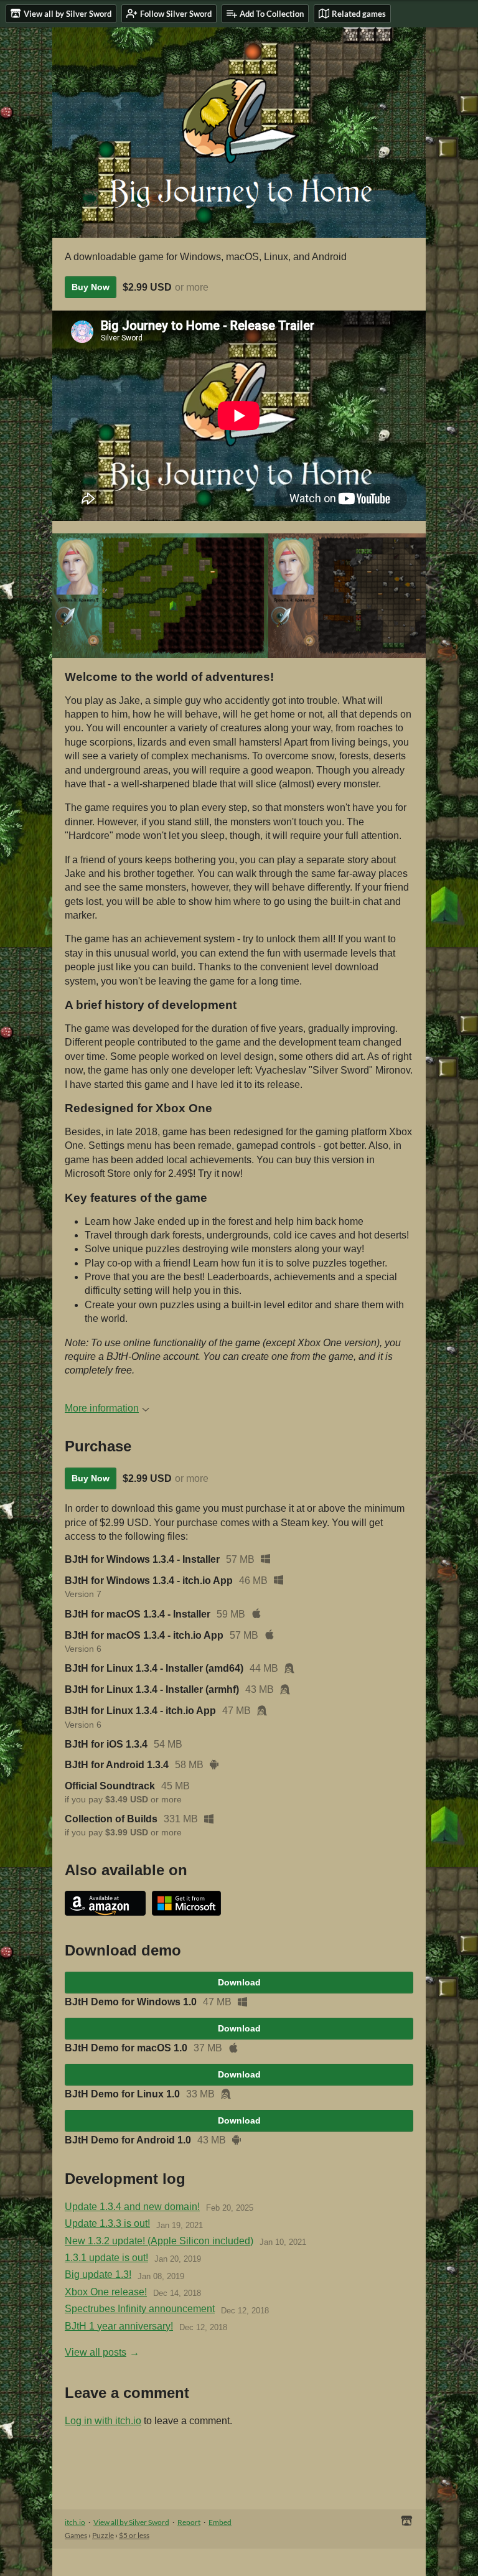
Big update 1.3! (98, 2274)
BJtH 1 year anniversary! (119, 2326)
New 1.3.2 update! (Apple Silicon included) (159, 2241)
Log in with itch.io (103, 2421)
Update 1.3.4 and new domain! (132, 2207)
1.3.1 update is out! (106, 2258)
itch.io (75, 2522)
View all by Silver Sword (131, 2522)
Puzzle (103, 2535)
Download (239, 1982)
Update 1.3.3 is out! (107, 2223)
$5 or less (134, 2535)
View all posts (96, 2352)
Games (76, 2535)
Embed (220, 2522)
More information (102, 1408)
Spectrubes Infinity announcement (140, 2309)
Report (189, 2522)
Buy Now (91, 287)
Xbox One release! (106, 2292)
